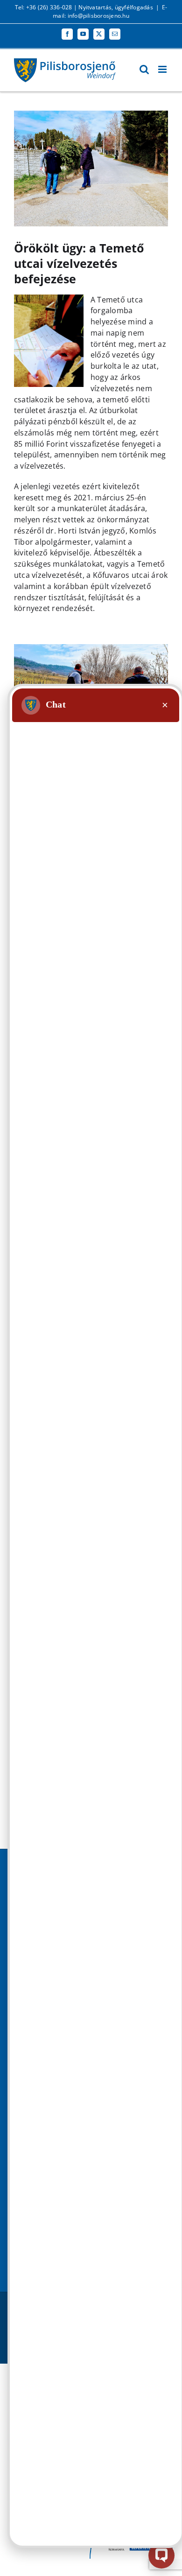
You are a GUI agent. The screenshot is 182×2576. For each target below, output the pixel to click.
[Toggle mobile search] (144, 69)
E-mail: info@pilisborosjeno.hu (110, 11)
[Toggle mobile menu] (163, 69)
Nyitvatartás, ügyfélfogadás (115, 7)
